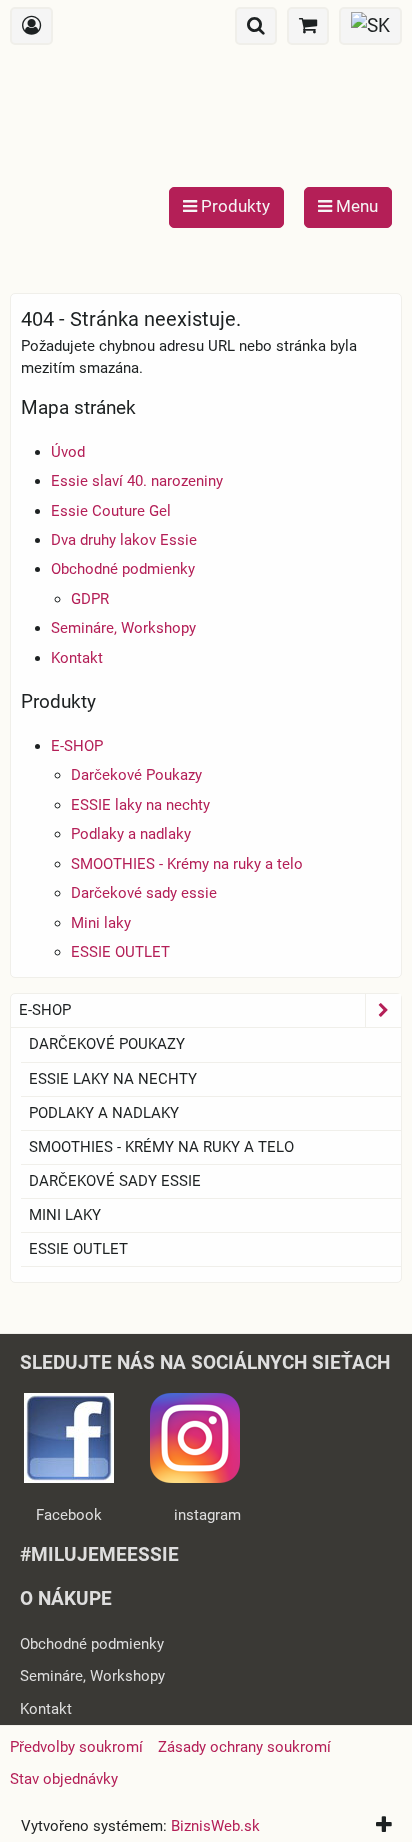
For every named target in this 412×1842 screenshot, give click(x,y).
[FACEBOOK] (69, 1478)
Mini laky (101, 923)
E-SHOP (77, 746)
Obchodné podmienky (123, 569)
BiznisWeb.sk (215, 1826)
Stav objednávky (64, 1779)
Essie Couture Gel (111, 511)
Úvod (68, 452)
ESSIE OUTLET (120, 952)
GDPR (90, 599)
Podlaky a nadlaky (131, 834)
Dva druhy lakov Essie (124, 540)
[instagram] (195, 1478)
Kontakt (77, 658)
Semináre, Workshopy (123, 628)
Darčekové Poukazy (136, 775)
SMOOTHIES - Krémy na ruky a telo (187, 864)
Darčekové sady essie (144, 893)
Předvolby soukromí (76, 1747)
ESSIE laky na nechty (140, 805)
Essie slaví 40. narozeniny (137, 481)
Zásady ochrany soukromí (244, 1747)
